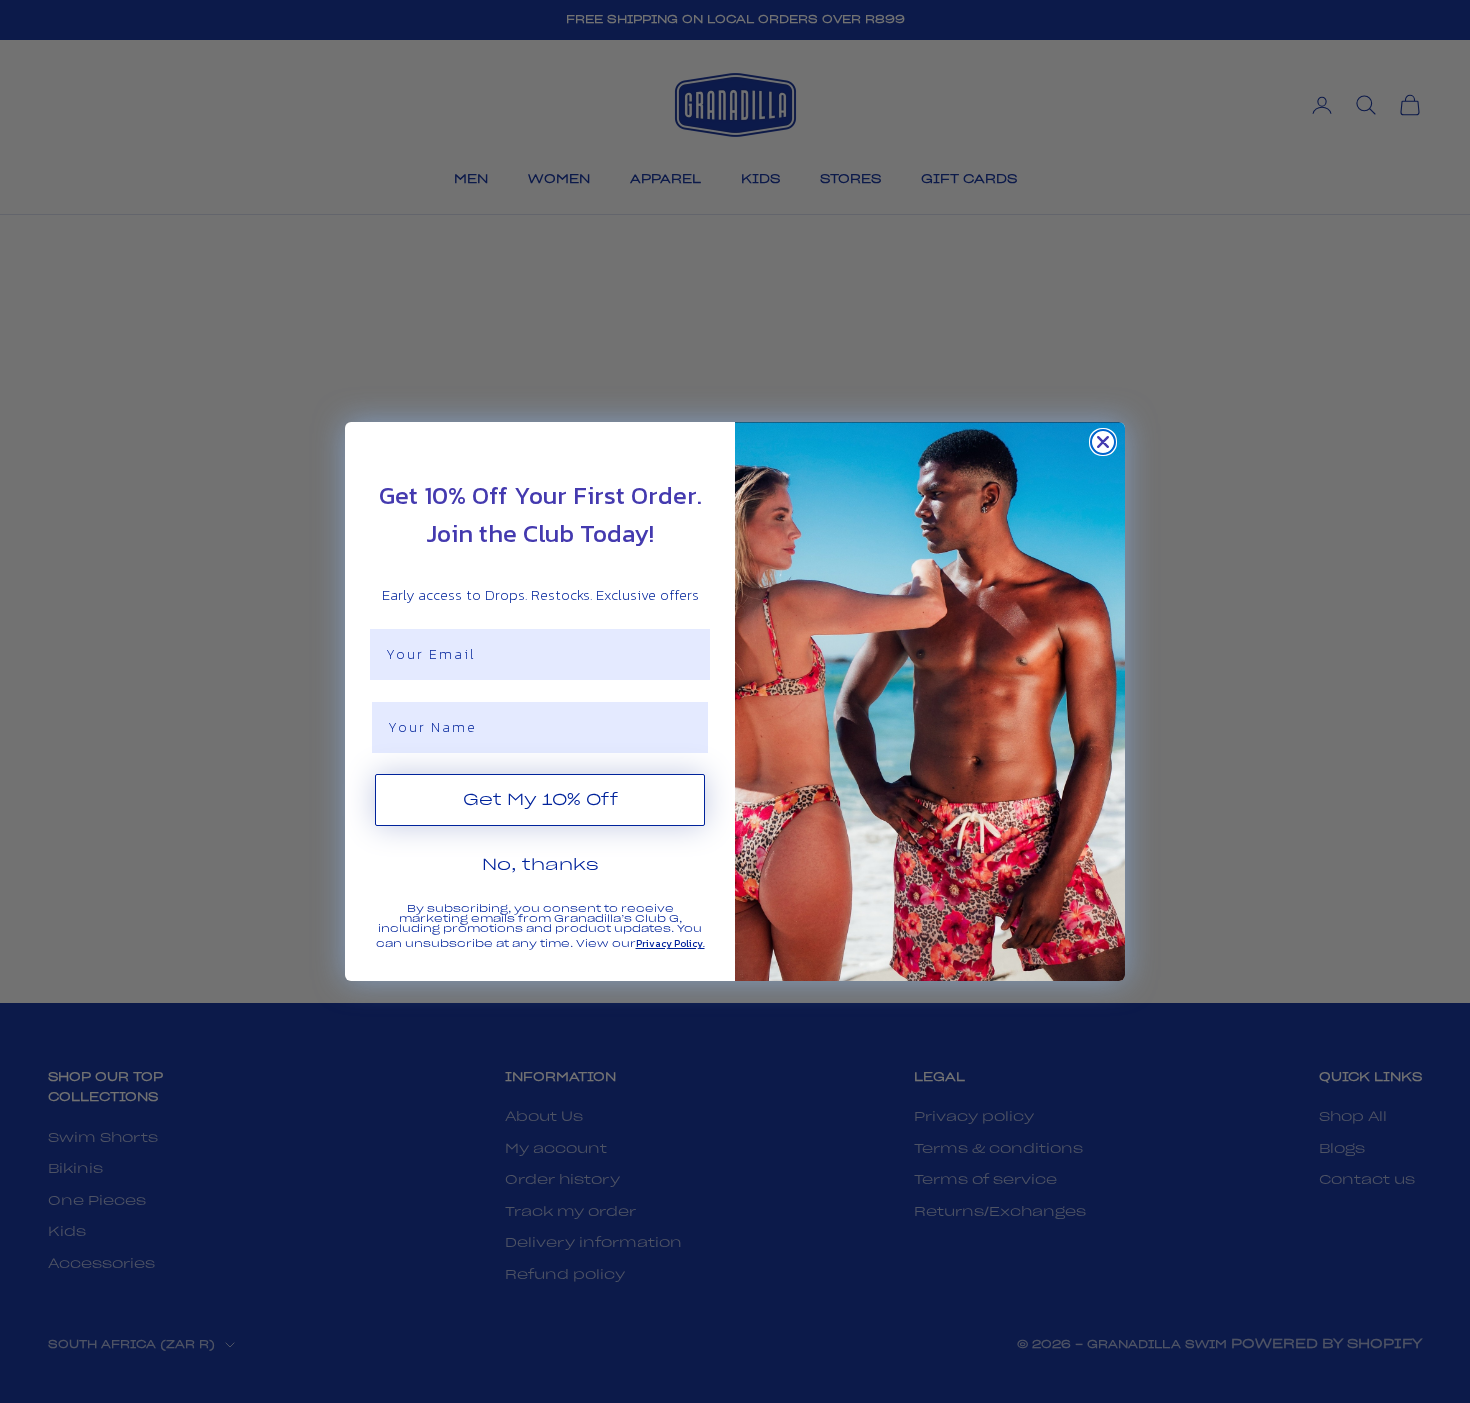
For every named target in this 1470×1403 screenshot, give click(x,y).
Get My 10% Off (540, 800)
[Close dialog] (1103, 442)
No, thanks (540, 865)
